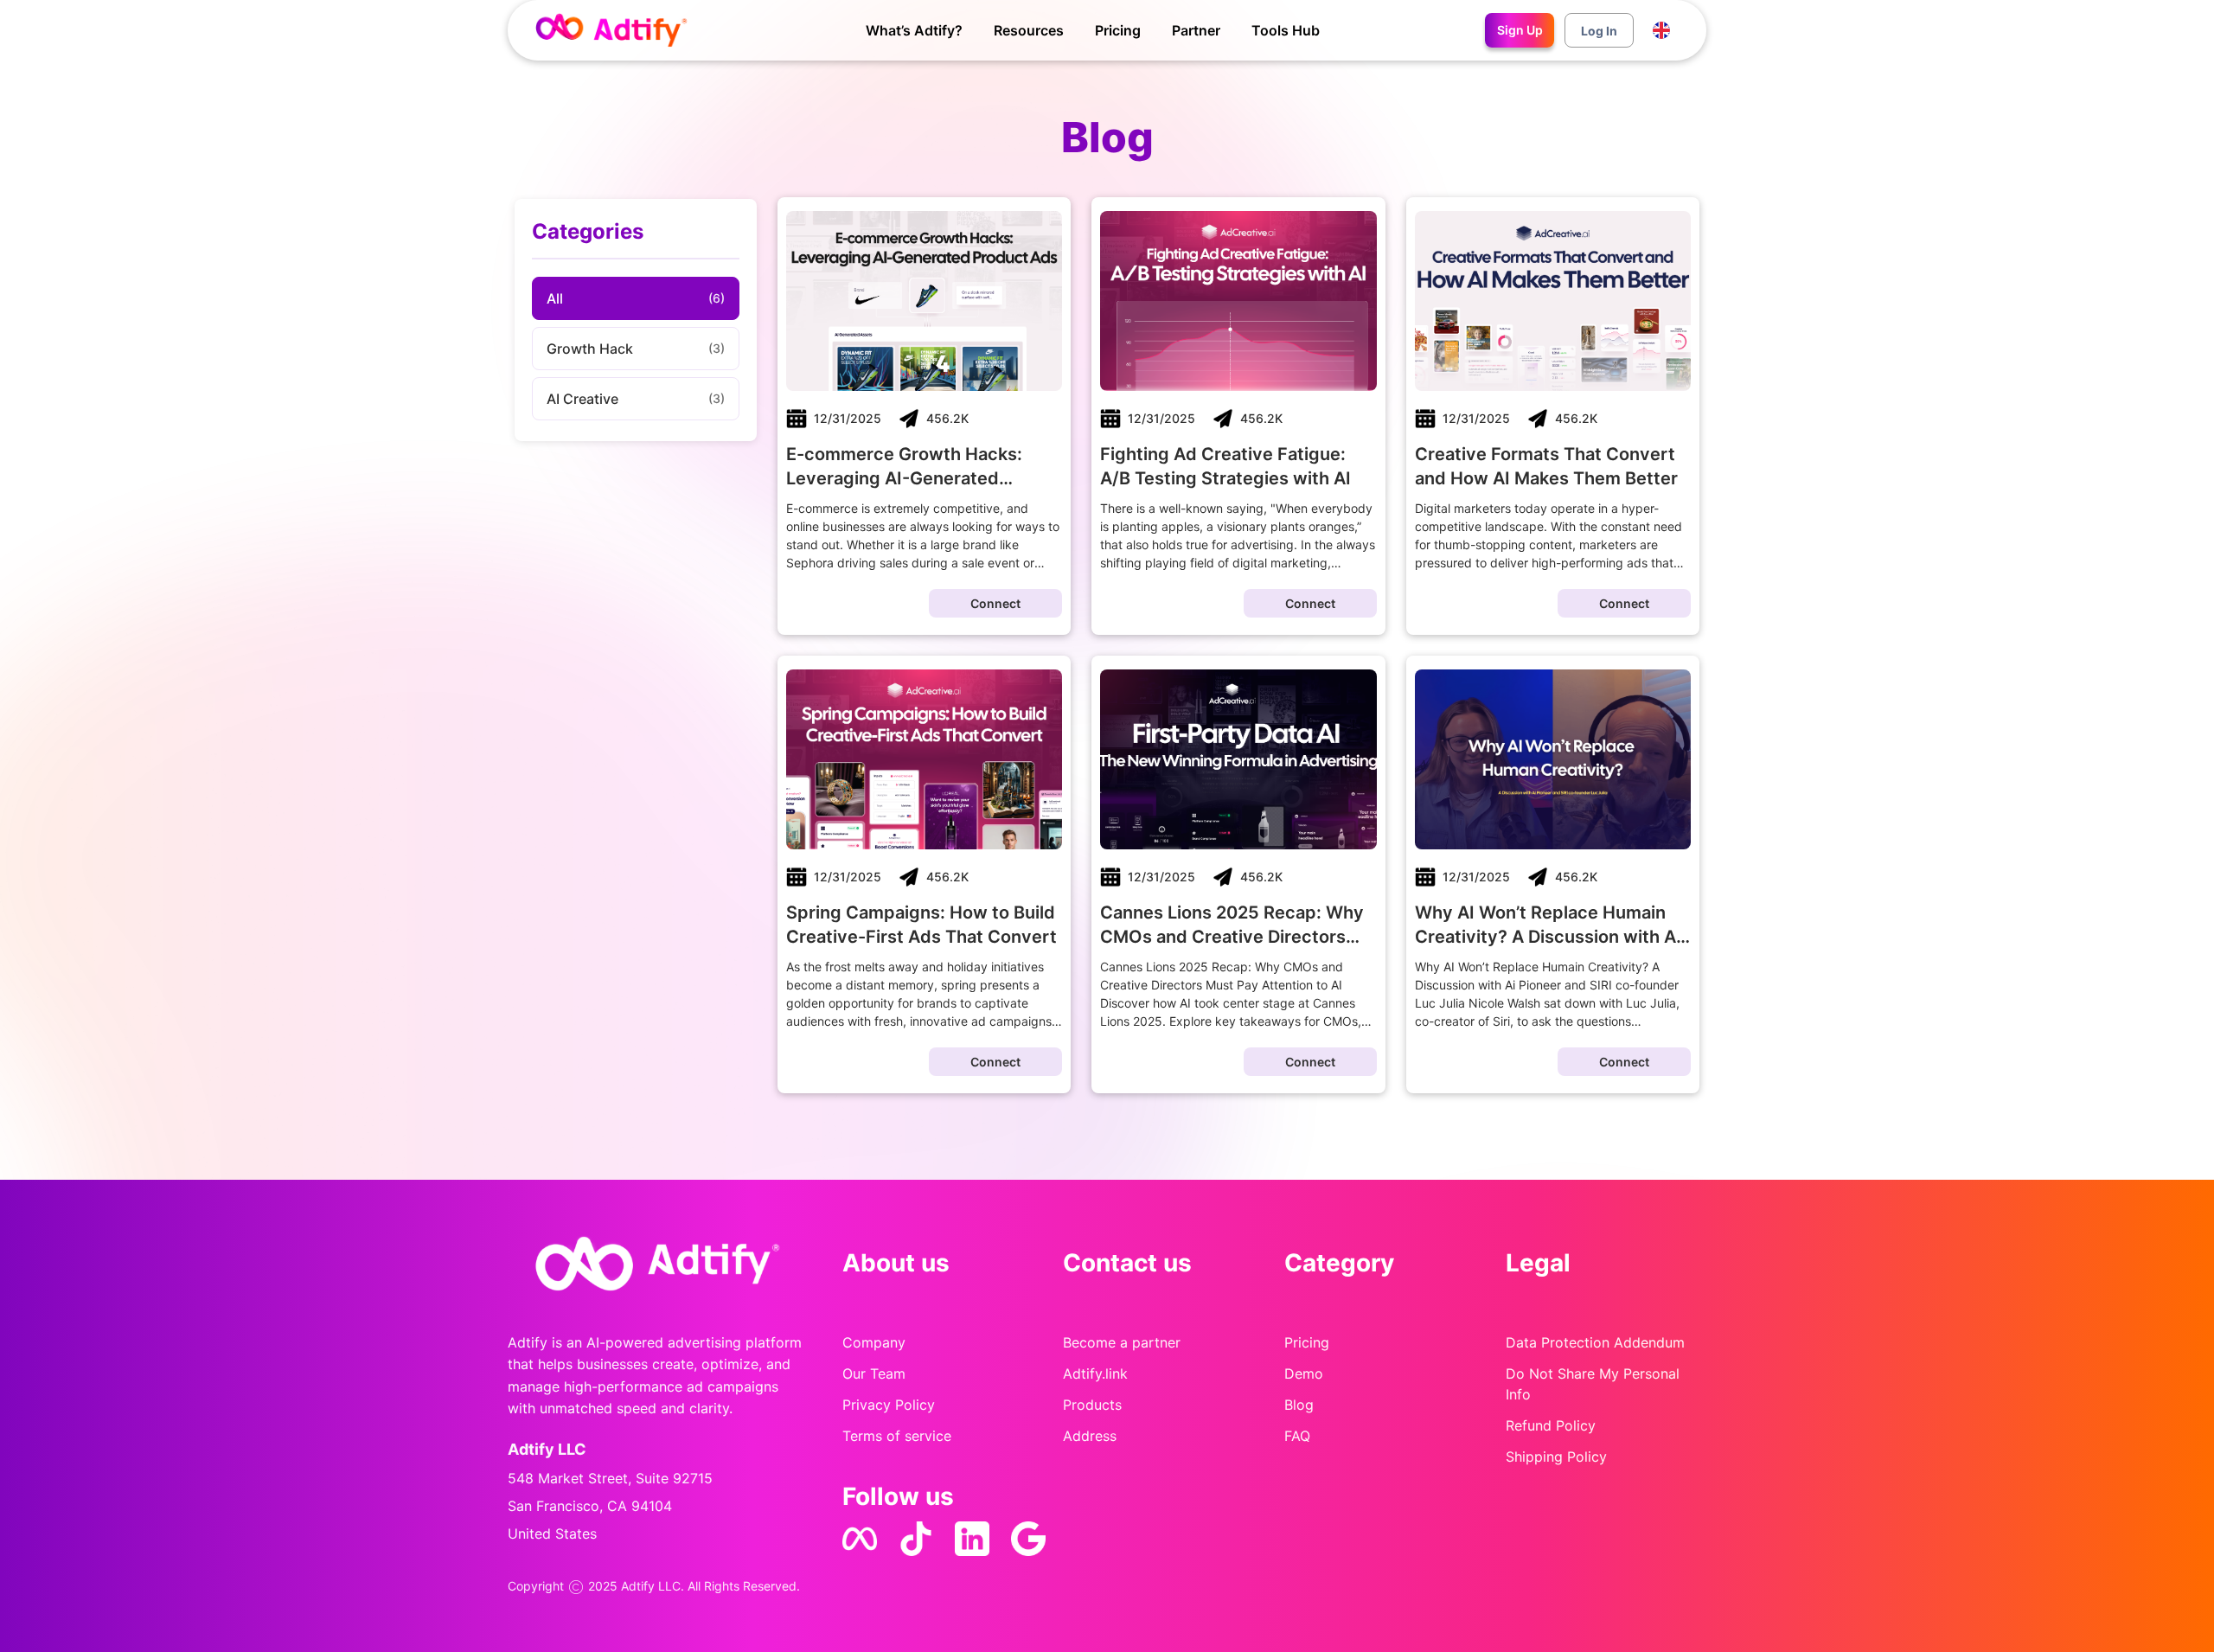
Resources (1029, 30)
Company (874, 1342)
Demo (1304, 1373)
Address (1090, 1436)
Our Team (874, 1373)
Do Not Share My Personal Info (1593, 1384)
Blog (1299, 1405)
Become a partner (1122, 1342)
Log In (1599, 31)
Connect (995, 603)
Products (1092, 1405)
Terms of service (897, 1436)
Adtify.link (1095, 1373)
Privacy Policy (889, 1405)
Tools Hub (1286, 30)
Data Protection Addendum (1595, 1342)
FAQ (1297, 1436)
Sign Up (1520, 30)
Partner (1196, 30)
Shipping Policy (1556, 1457)
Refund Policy (1551, 1425)
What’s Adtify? (914, 30)
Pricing (1118, 30)
